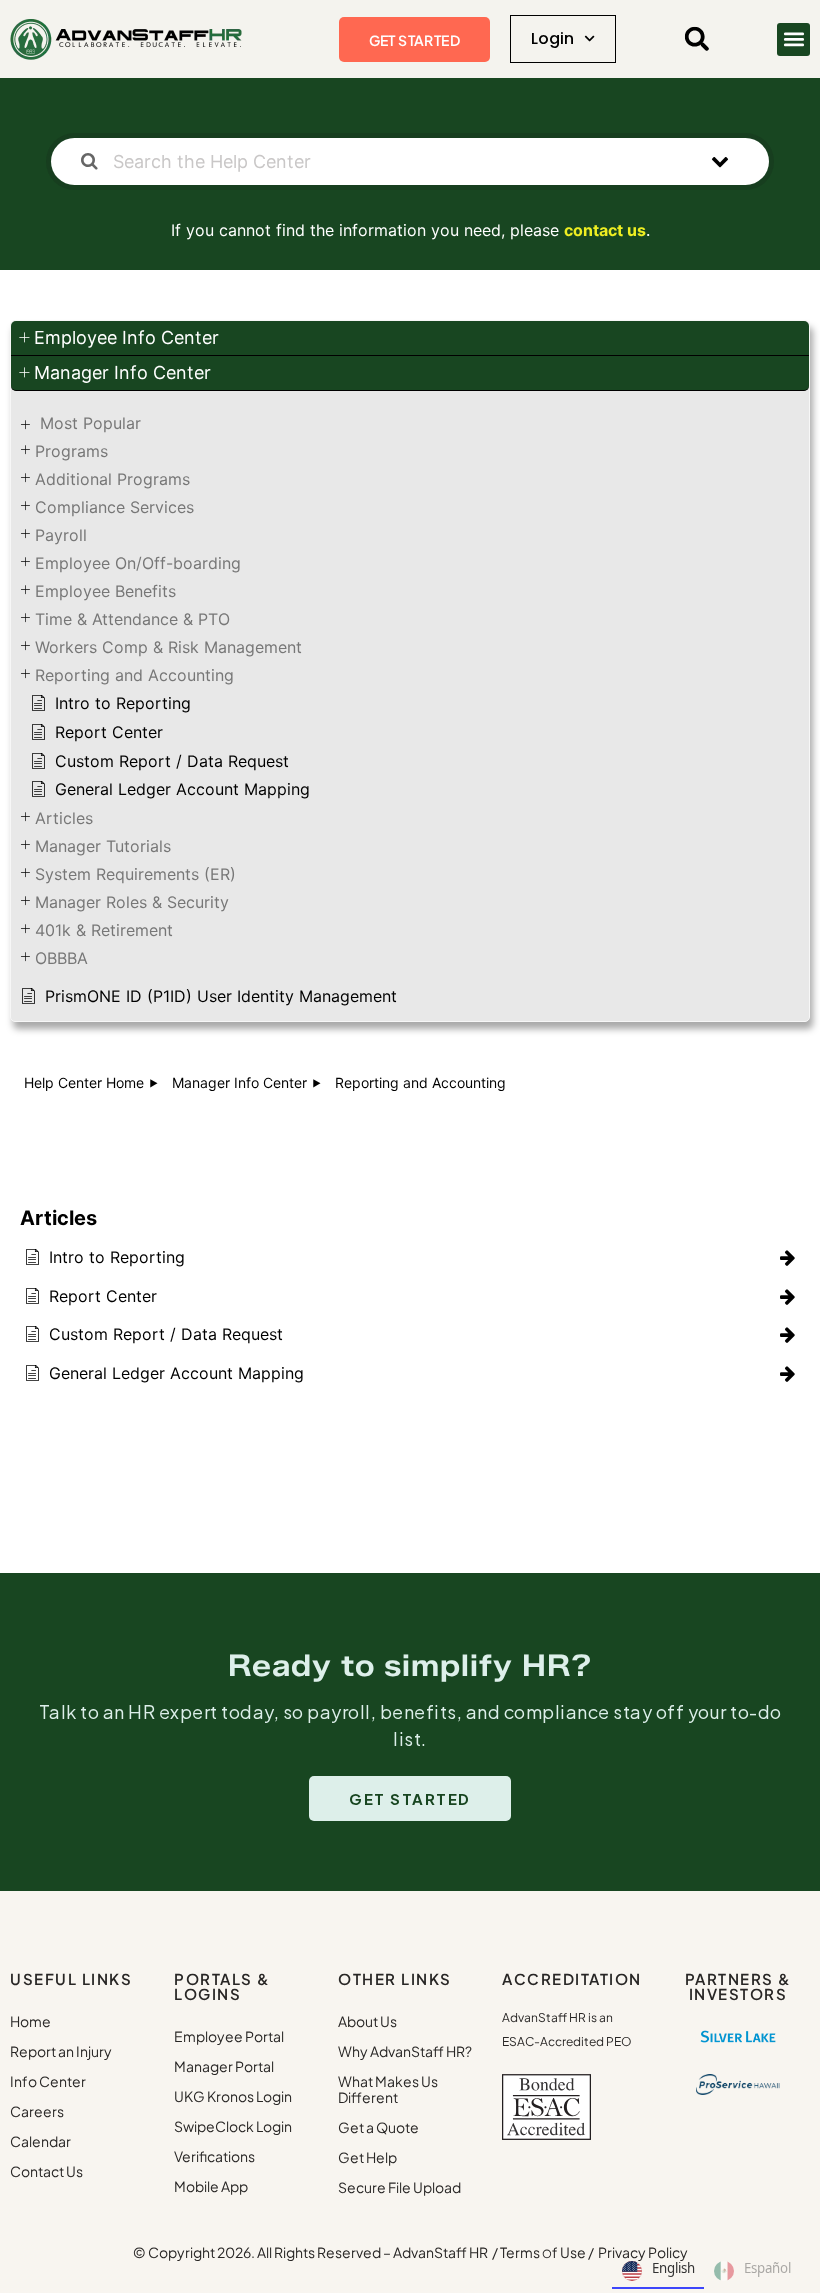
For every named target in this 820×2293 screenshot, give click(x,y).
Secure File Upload (399, 2187)
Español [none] (767, 2268)
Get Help (367, 2157)
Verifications (214, 2156)
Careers (37, 2111)
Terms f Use (543, 2252)
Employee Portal (229, 2036)
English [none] (673, 2268)
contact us (605, 230)
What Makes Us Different (388, 2089)
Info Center (48, 2081)
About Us (367, 2021)
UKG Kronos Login (233, 2096)
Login (552, 38)
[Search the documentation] (89, 161)
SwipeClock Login (233, 2126)
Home (30, 2021)
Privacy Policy (643, 2252)
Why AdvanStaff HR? (405, 2051)
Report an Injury (61, 2051)
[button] (697, 39)
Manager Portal (224, 2066)
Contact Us (46, 2171)
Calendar (40, 2141)
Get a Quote (378, 2127)
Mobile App (211, 2186)
